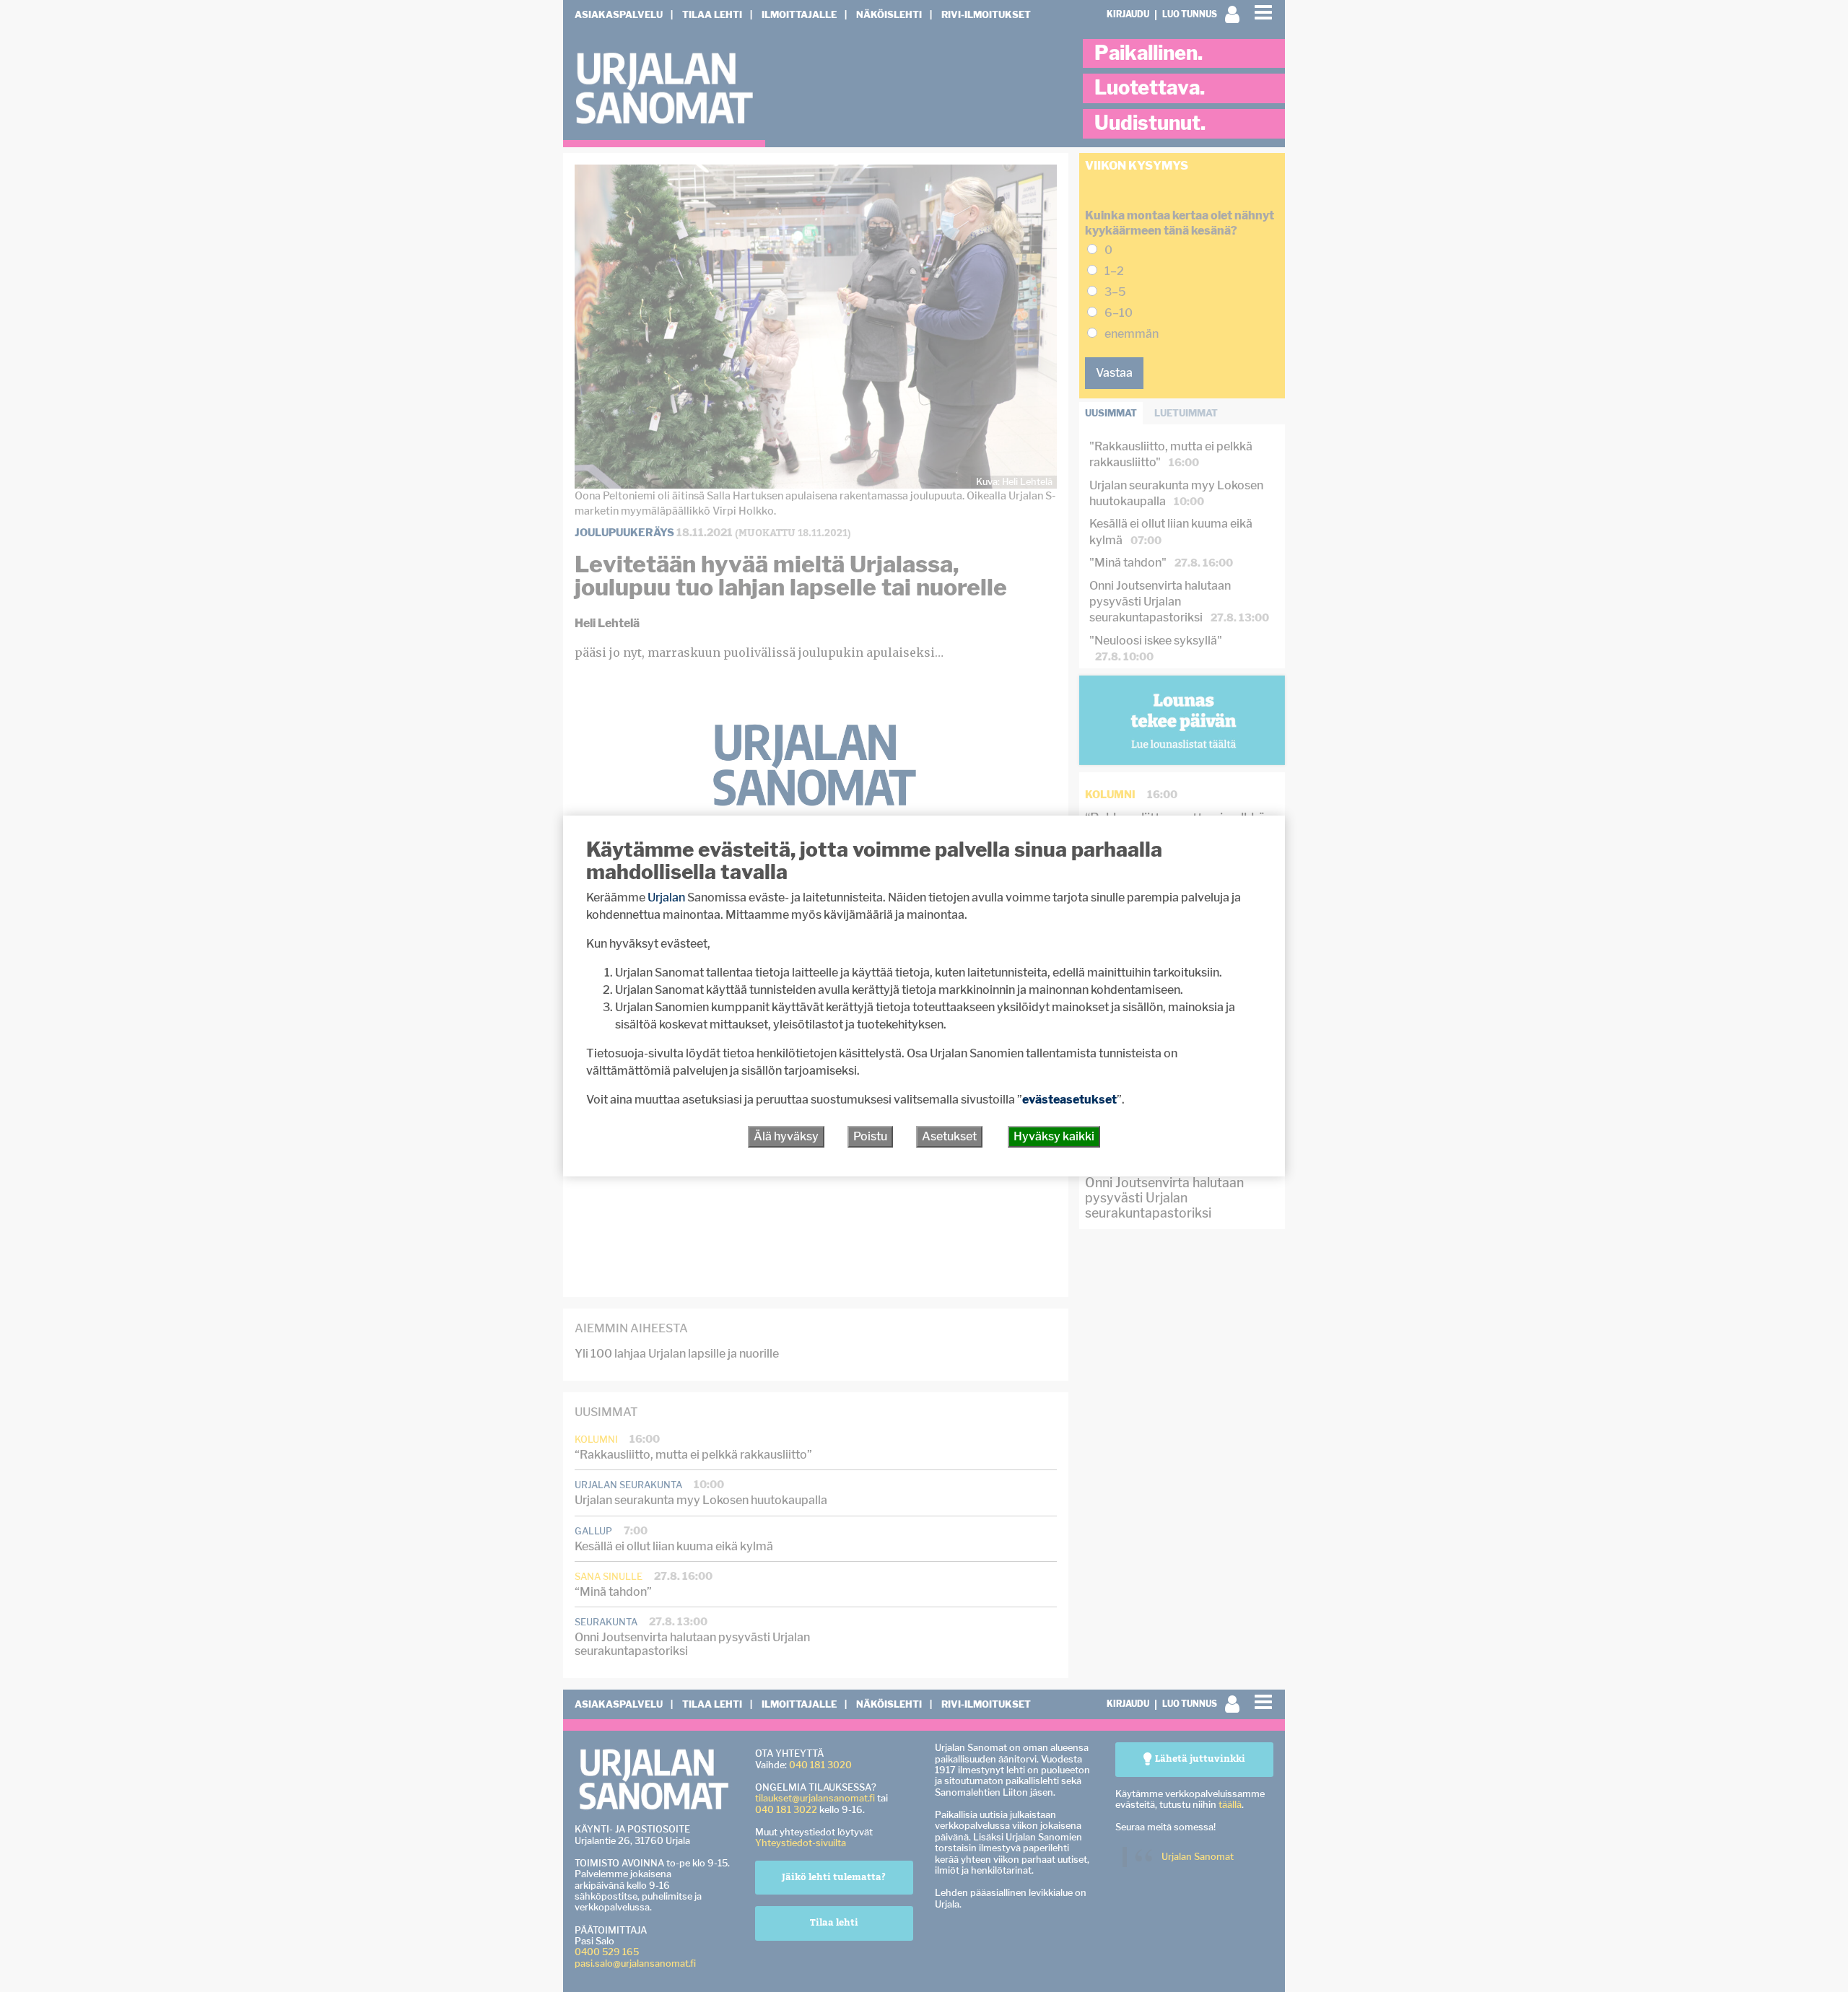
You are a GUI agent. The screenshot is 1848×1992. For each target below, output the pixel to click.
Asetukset (949, 1136)
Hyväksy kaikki (1054, 1136)
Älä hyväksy (786, 1136)
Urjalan (666, 897)
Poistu (870, 1136)
